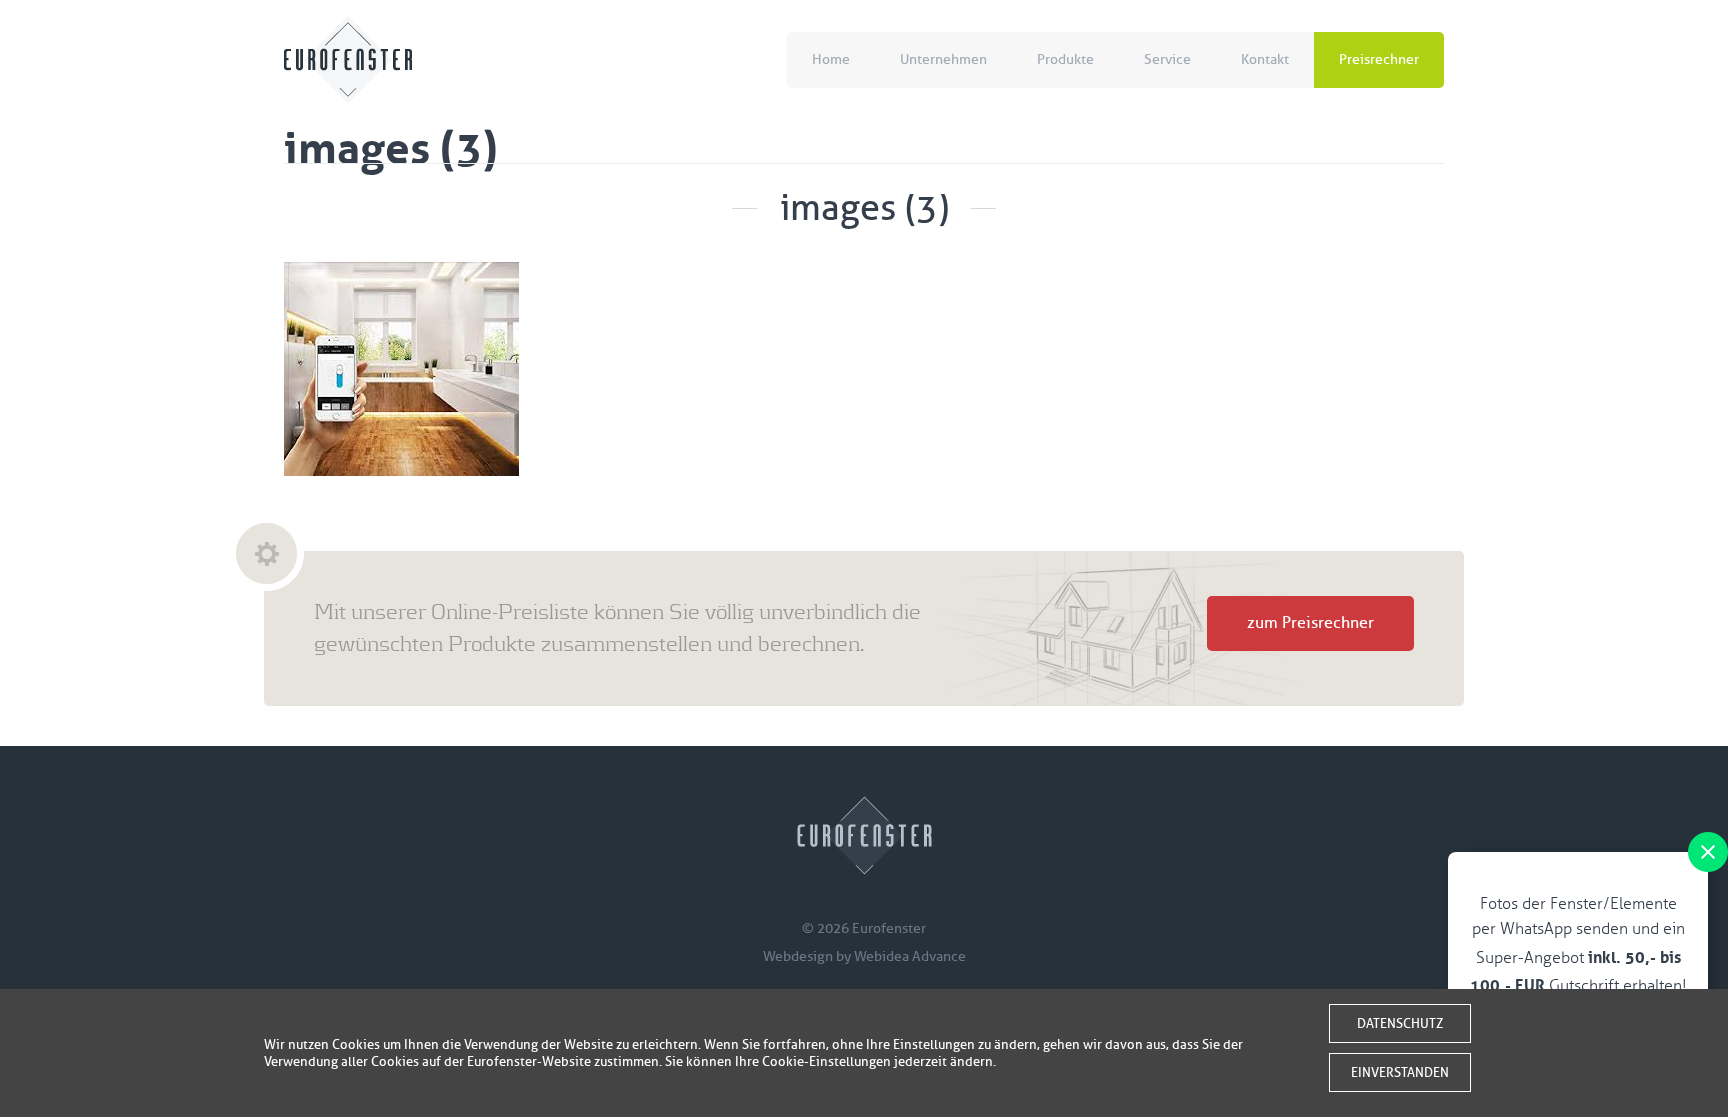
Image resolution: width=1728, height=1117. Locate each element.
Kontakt (1265, 59)
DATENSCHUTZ (1400, 1023)
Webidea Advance (910, 956)
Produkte (1065, 59)
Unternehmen (943, 59)
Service (1167, 59)
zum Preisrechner (1310, 623)
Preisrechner (1379, 59)
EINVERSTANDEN (1400, 1072)
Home (831, 59)
